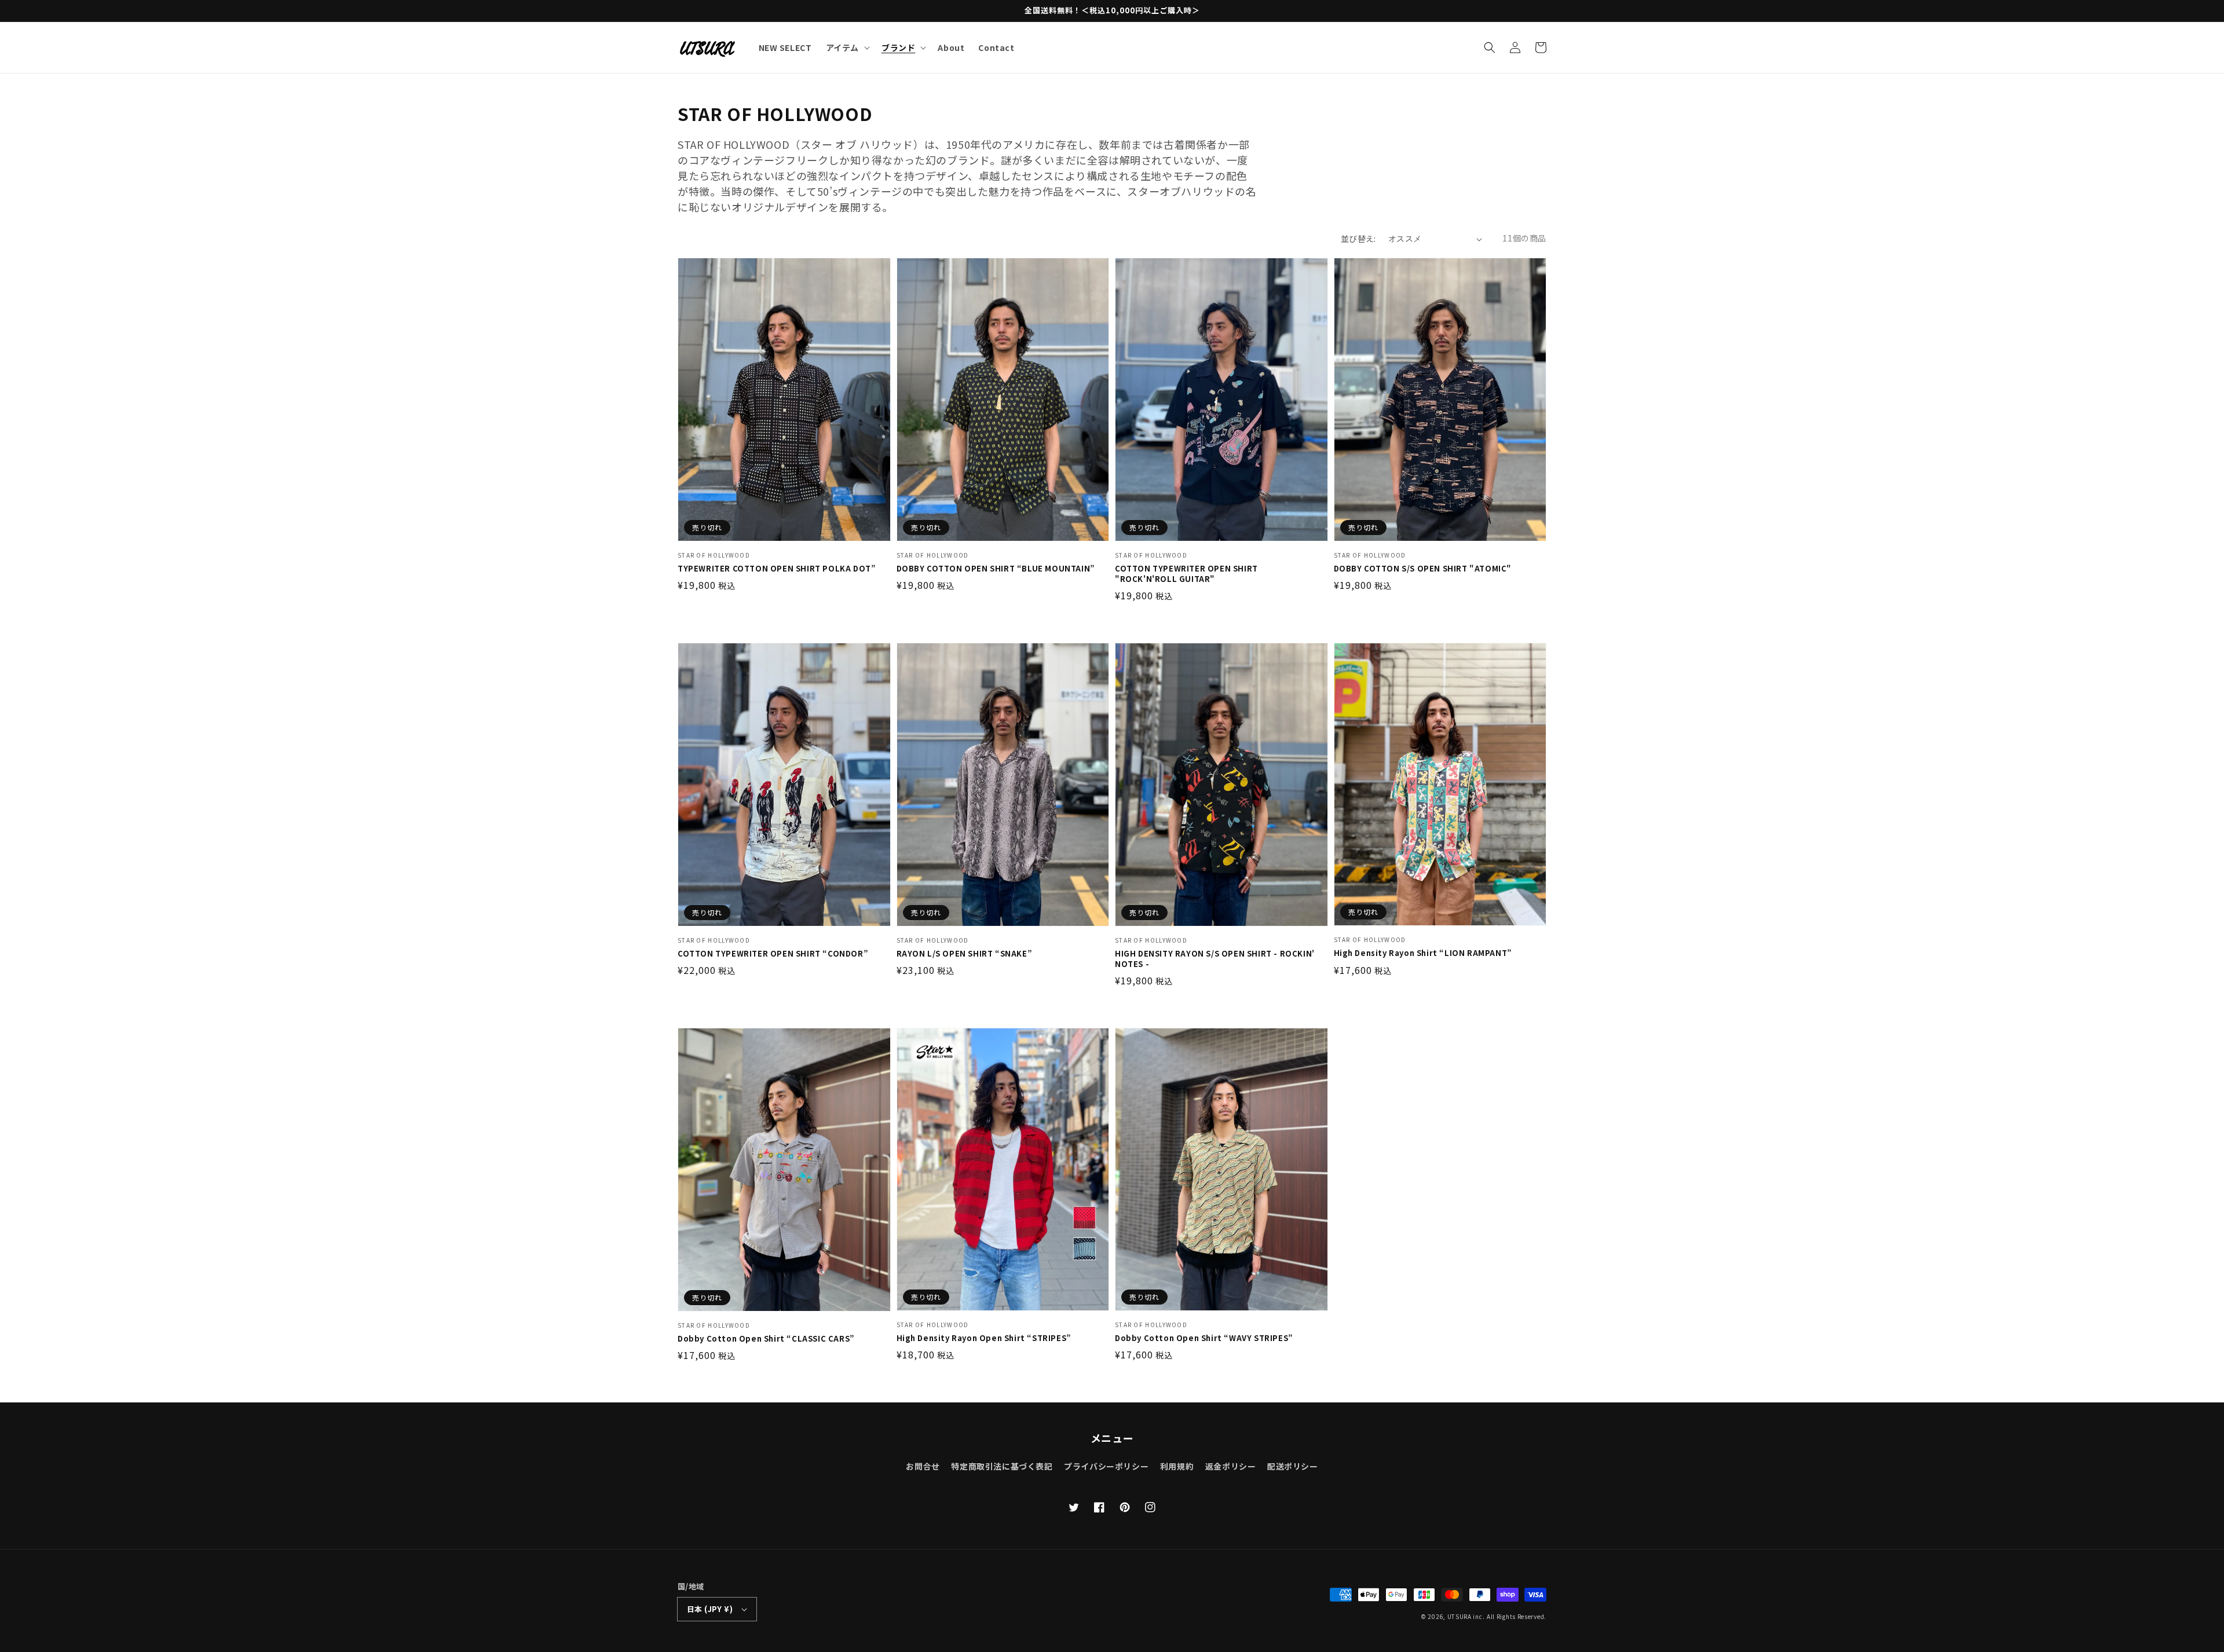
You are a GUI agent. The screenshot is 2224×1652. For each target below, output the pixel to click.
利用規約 (1177, 1466)
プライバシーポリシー (1106, 1466)
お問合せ (923, 1466)
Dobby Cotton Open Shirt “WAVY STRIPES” (1204, 1338)
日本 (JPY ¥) (710, 1609)
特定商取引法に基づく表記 (1002, 1466)
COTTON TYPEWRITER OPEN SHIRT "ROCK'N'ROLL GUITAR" (1186, 574)
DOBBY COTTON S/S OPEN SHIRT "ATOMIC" (1423, 569)
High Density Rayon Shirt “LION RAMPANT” (1423, 953)
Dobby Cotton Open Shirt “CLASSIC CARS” (766, 1339)
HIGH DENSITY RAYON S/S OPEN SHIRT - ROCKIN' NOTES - (1215, 959)
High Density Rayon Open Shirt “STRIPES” (984, 1338)
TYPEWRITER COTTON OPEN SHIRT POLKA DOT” (777, 569)
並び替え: (1358, 239)
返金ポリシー (1231, 1466)
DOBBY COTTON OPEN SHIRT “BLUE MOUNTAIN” (996, 569)
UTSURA (1460, 1616)
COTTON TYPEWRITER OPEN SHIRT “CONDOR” (773, 954)
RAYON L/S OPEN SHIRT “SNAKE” (965, 954)
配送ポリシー (1293, 1466)
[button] (1490, 47)
